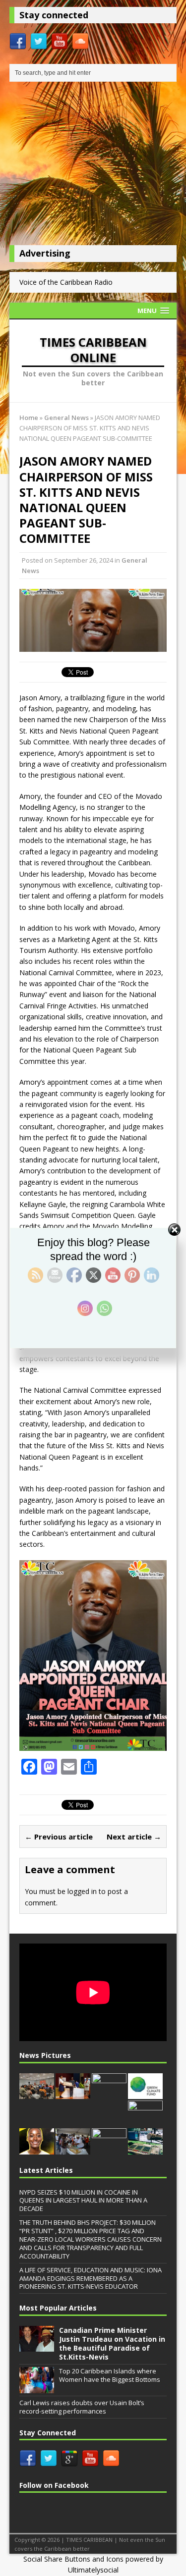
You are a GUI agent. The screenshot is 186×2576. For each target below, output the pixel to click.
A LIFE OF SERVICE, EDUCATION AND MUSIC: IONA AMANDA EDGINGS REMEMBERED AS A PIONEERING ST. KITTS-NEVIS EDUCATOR (91, 2278)
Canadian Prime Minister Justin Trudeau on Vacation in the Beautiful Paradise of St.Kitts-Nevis (112, 2344)
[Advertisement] (93, 166)
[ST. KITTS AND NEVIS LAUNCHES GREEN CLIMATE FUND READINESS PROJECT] (145, 2094)
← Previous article (59, 1837)
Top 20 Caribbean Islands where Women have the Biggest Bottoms (110, 2375)
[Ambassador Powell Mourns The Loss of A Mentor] (109, 2150)
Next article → (134, 1837)
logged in (82, 1891)
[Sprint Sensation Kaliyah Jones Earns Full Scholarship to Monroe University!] (37, 2149)
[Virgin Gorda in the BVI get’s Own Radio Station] (145, 2149)
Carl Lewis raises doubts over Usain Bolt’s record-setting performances (82, 2407)
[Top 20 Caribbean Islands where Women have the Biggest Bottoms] (37, 2388)
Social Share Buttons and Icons (73, 2559)
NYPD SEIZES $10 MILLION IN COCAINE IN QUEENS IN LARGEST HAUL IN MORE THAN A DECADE (83, 2201)
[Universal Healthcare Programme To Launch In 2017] (109, 2094)
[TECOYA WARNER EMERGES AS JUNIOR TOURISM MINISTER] (73, 2094)
